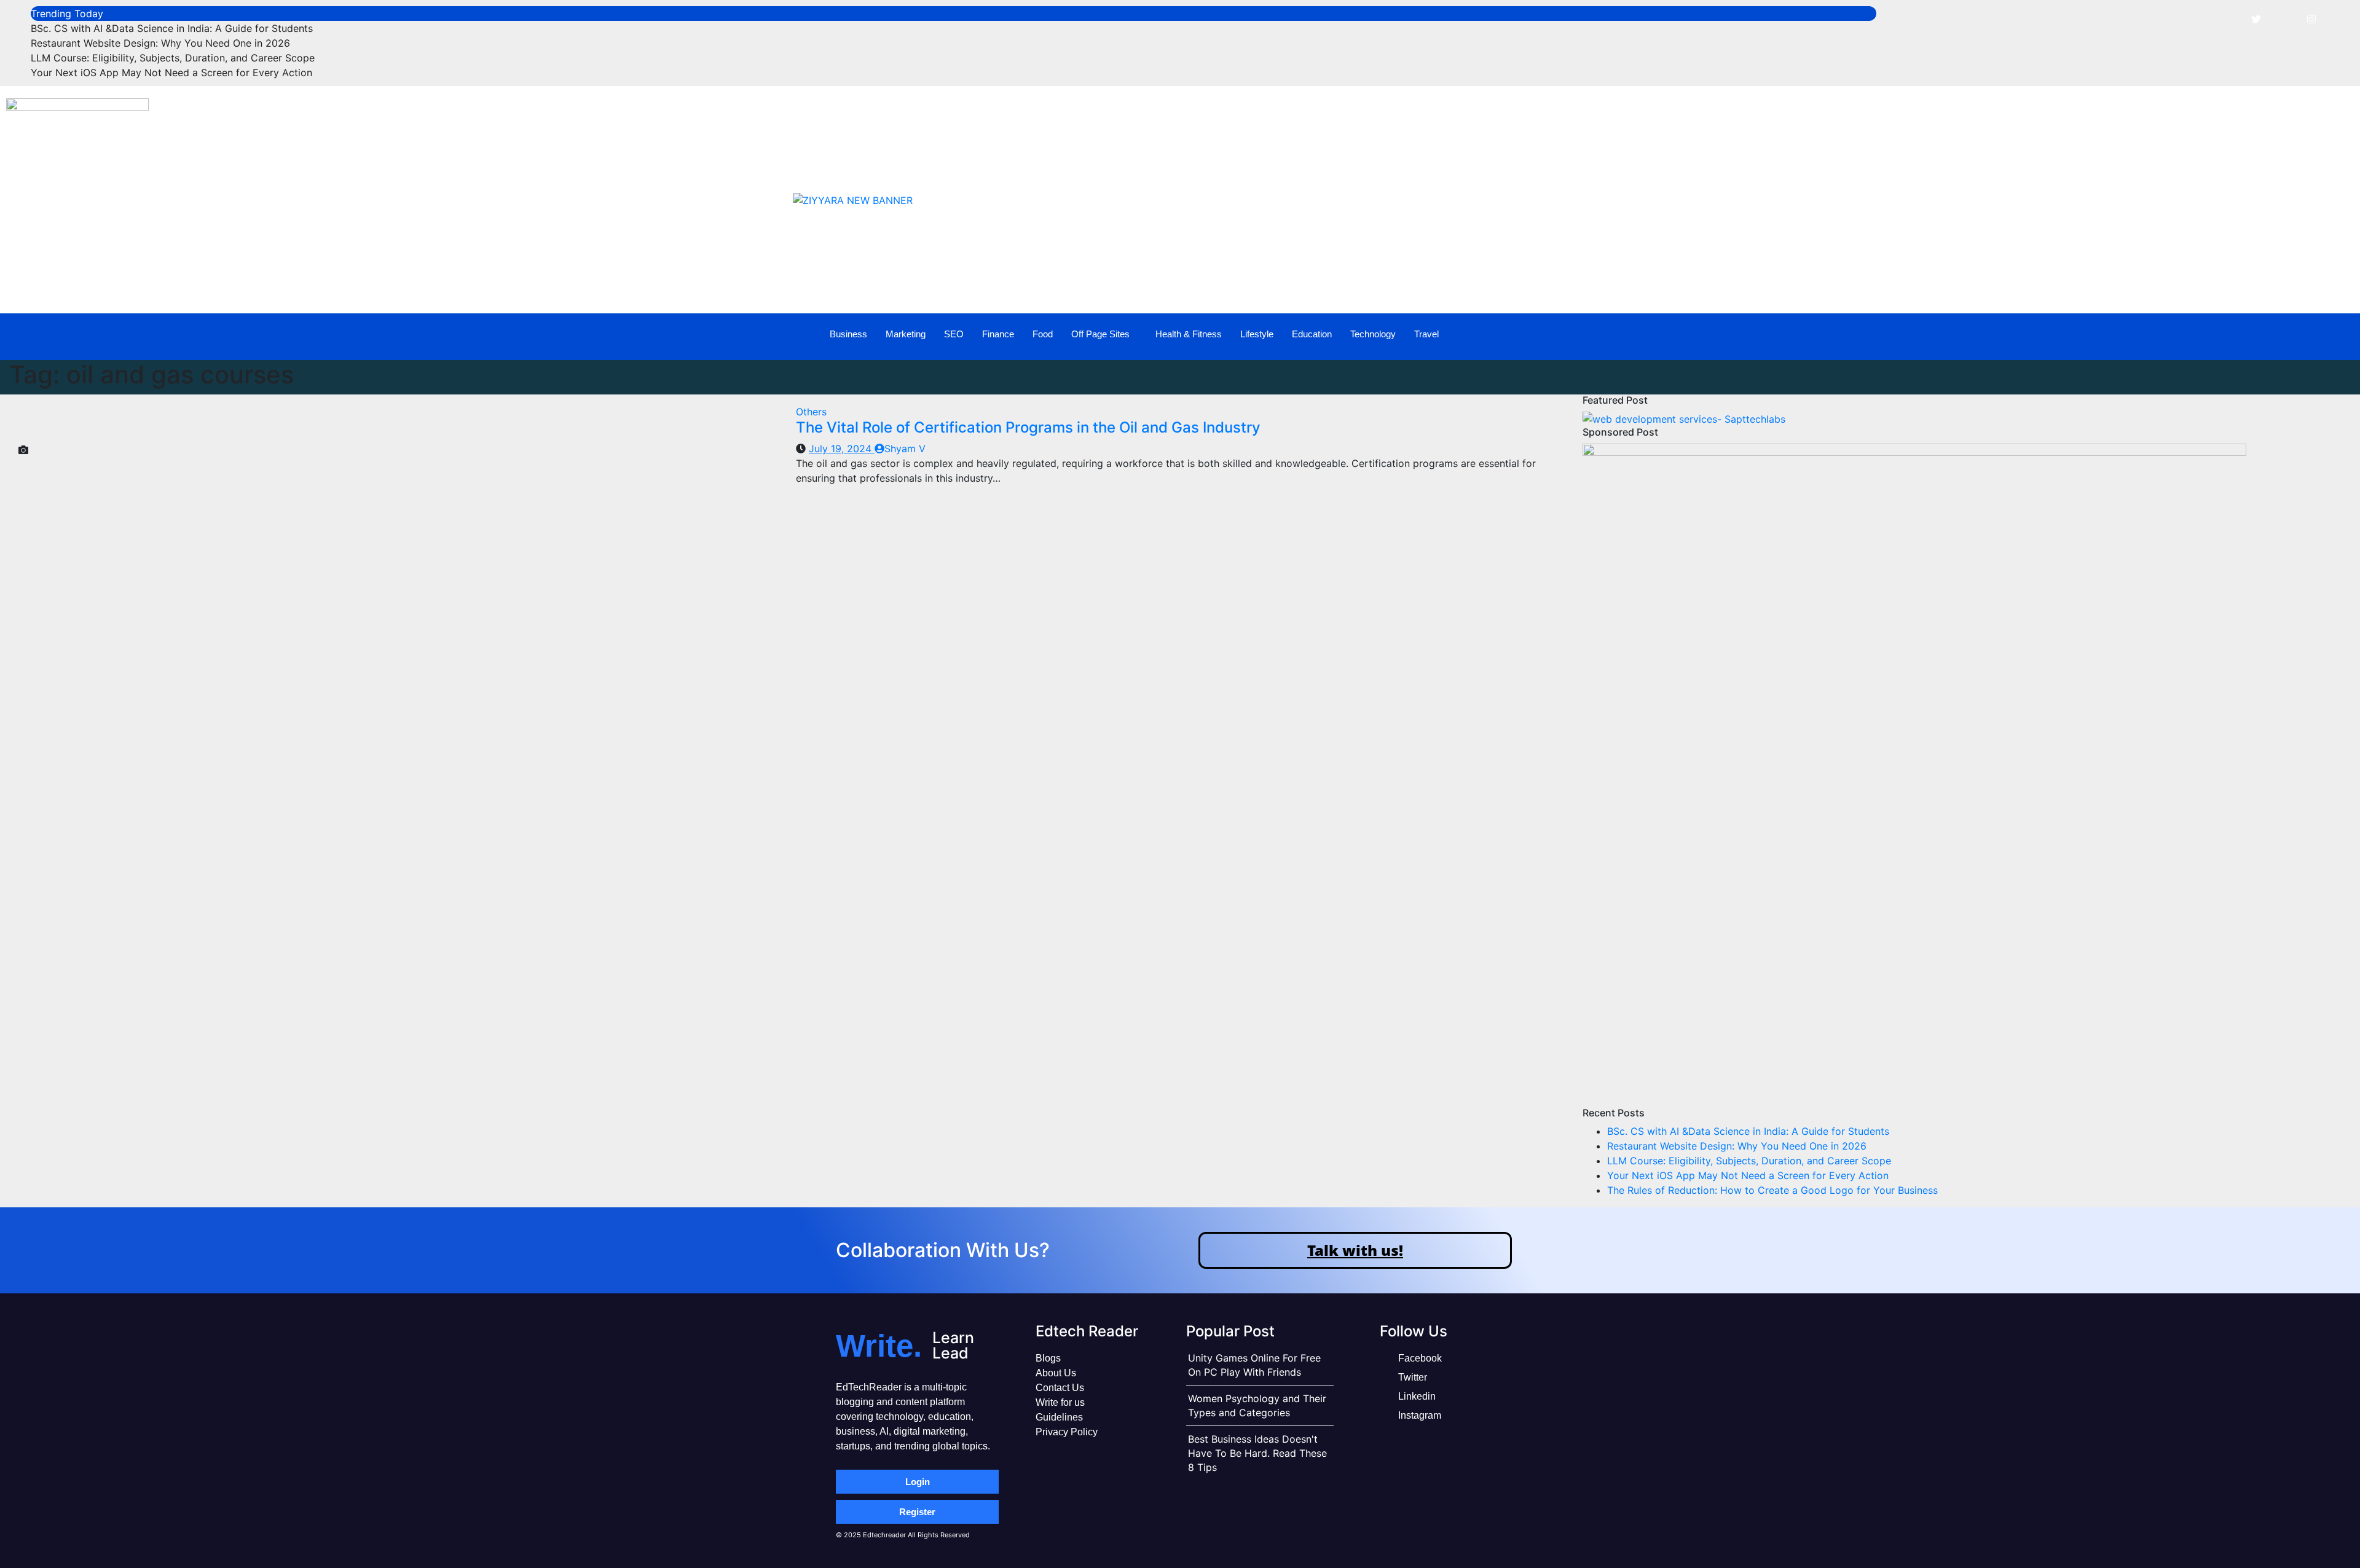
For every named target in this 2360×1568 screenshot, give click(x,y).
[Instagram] (2311, 18)
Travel (1426, 334)
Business (848, 334)
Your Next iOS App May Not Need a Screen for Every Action (171, 73)
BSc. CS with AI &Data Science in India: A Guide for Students (172, 28)
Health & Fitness (1189, 334)
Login (918, 1482)
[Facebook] (2228, 18)
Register (917, 1512)
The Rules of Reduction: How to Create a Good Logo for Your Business (1772, 1190)
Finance (998, 334)
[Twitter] (2256, 18)
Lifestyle (1257, 334)
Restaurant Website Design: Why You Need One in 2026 (160, 43)
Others (811, 412)
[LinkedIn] (2284, 18)
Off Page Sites (1100, 334)
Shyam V (905, 449)
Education (1312, 334)
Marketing (906, 334)
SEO (954, 334)
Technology (1373, 334)
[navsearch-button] (2270, 335)
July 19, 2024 (842, 449)
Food (1043, 334)
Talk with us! (1355, 1250)
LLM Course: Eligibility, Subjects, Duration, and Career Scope (173, 58)
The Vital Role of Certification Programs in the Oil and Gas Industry (1028, 427)
